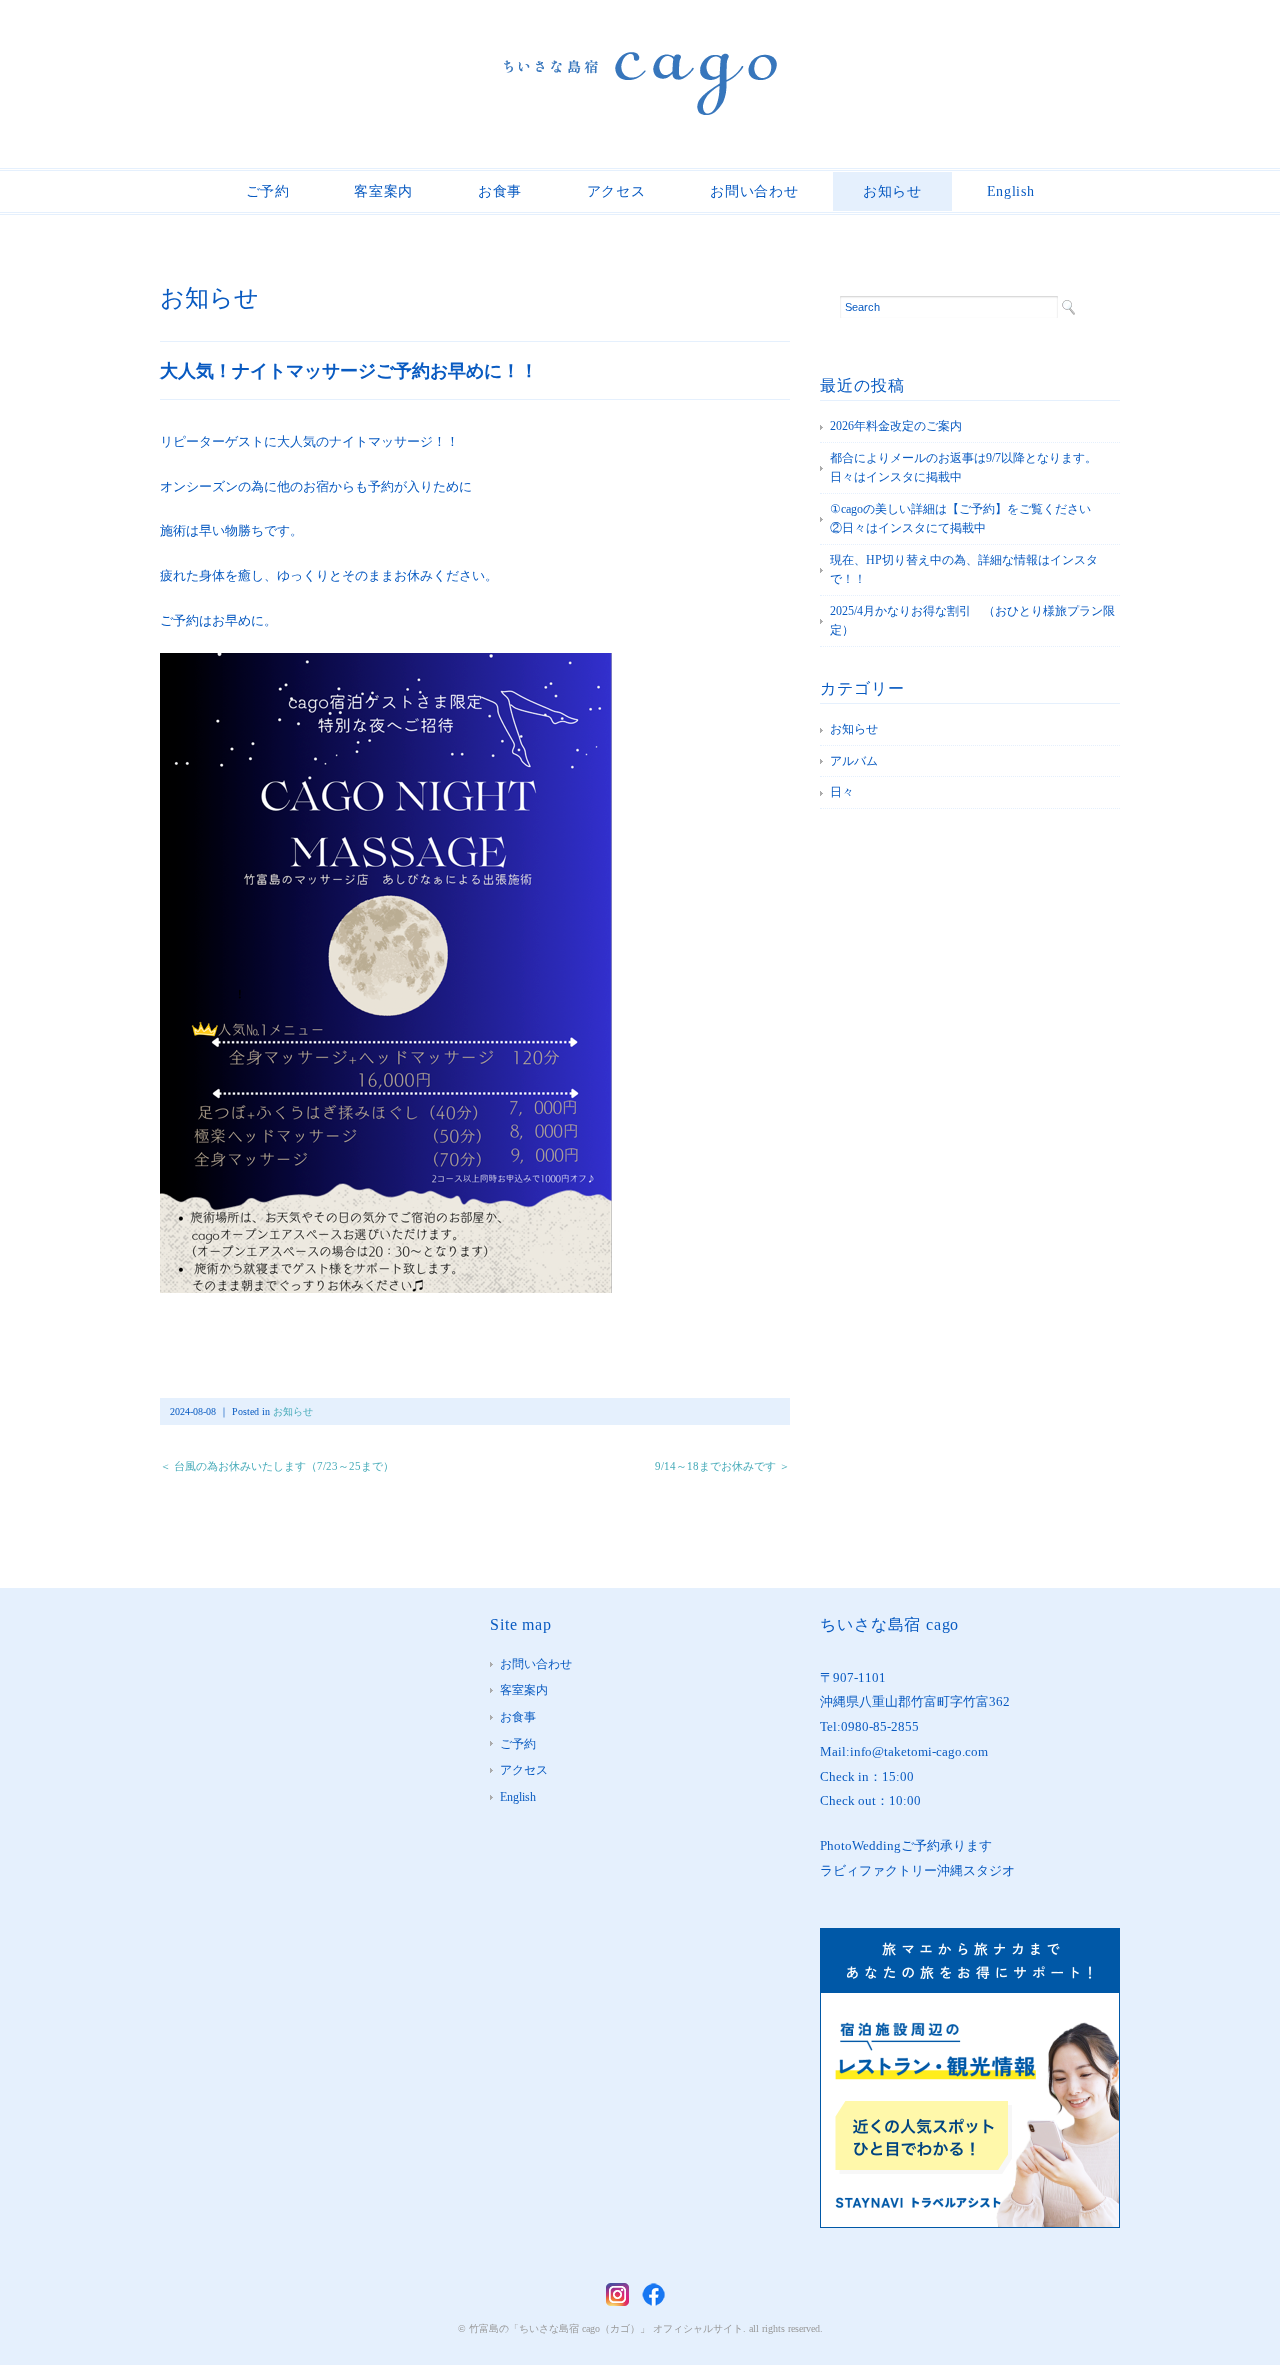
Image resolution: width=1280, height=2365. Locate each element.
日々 (842, 792)
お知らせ (892, 191)
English (1011, 191)
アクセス (616, 191)
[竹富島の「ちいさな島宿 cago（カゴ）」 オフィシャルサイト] (640, 66)
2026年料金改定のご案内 (896, 426)
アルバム (854, 761)
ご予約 (268, 191)
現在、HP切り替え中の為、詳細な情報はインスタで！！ (964, 570)
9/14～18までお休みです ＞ (722, 1466)
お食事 (500, 191)
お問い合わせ (754, 191)
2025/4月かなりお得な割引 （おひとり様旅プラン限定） (972, 621)
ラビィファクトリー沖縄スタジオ (917, 1870)
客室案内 (383, 191)
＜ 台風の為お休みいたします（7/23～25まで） (277, 1466)
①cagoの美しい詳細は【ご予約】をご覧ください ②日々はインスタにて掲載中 (972, 519)
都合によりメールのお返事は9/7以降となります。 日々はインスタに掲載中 (969, 468)
